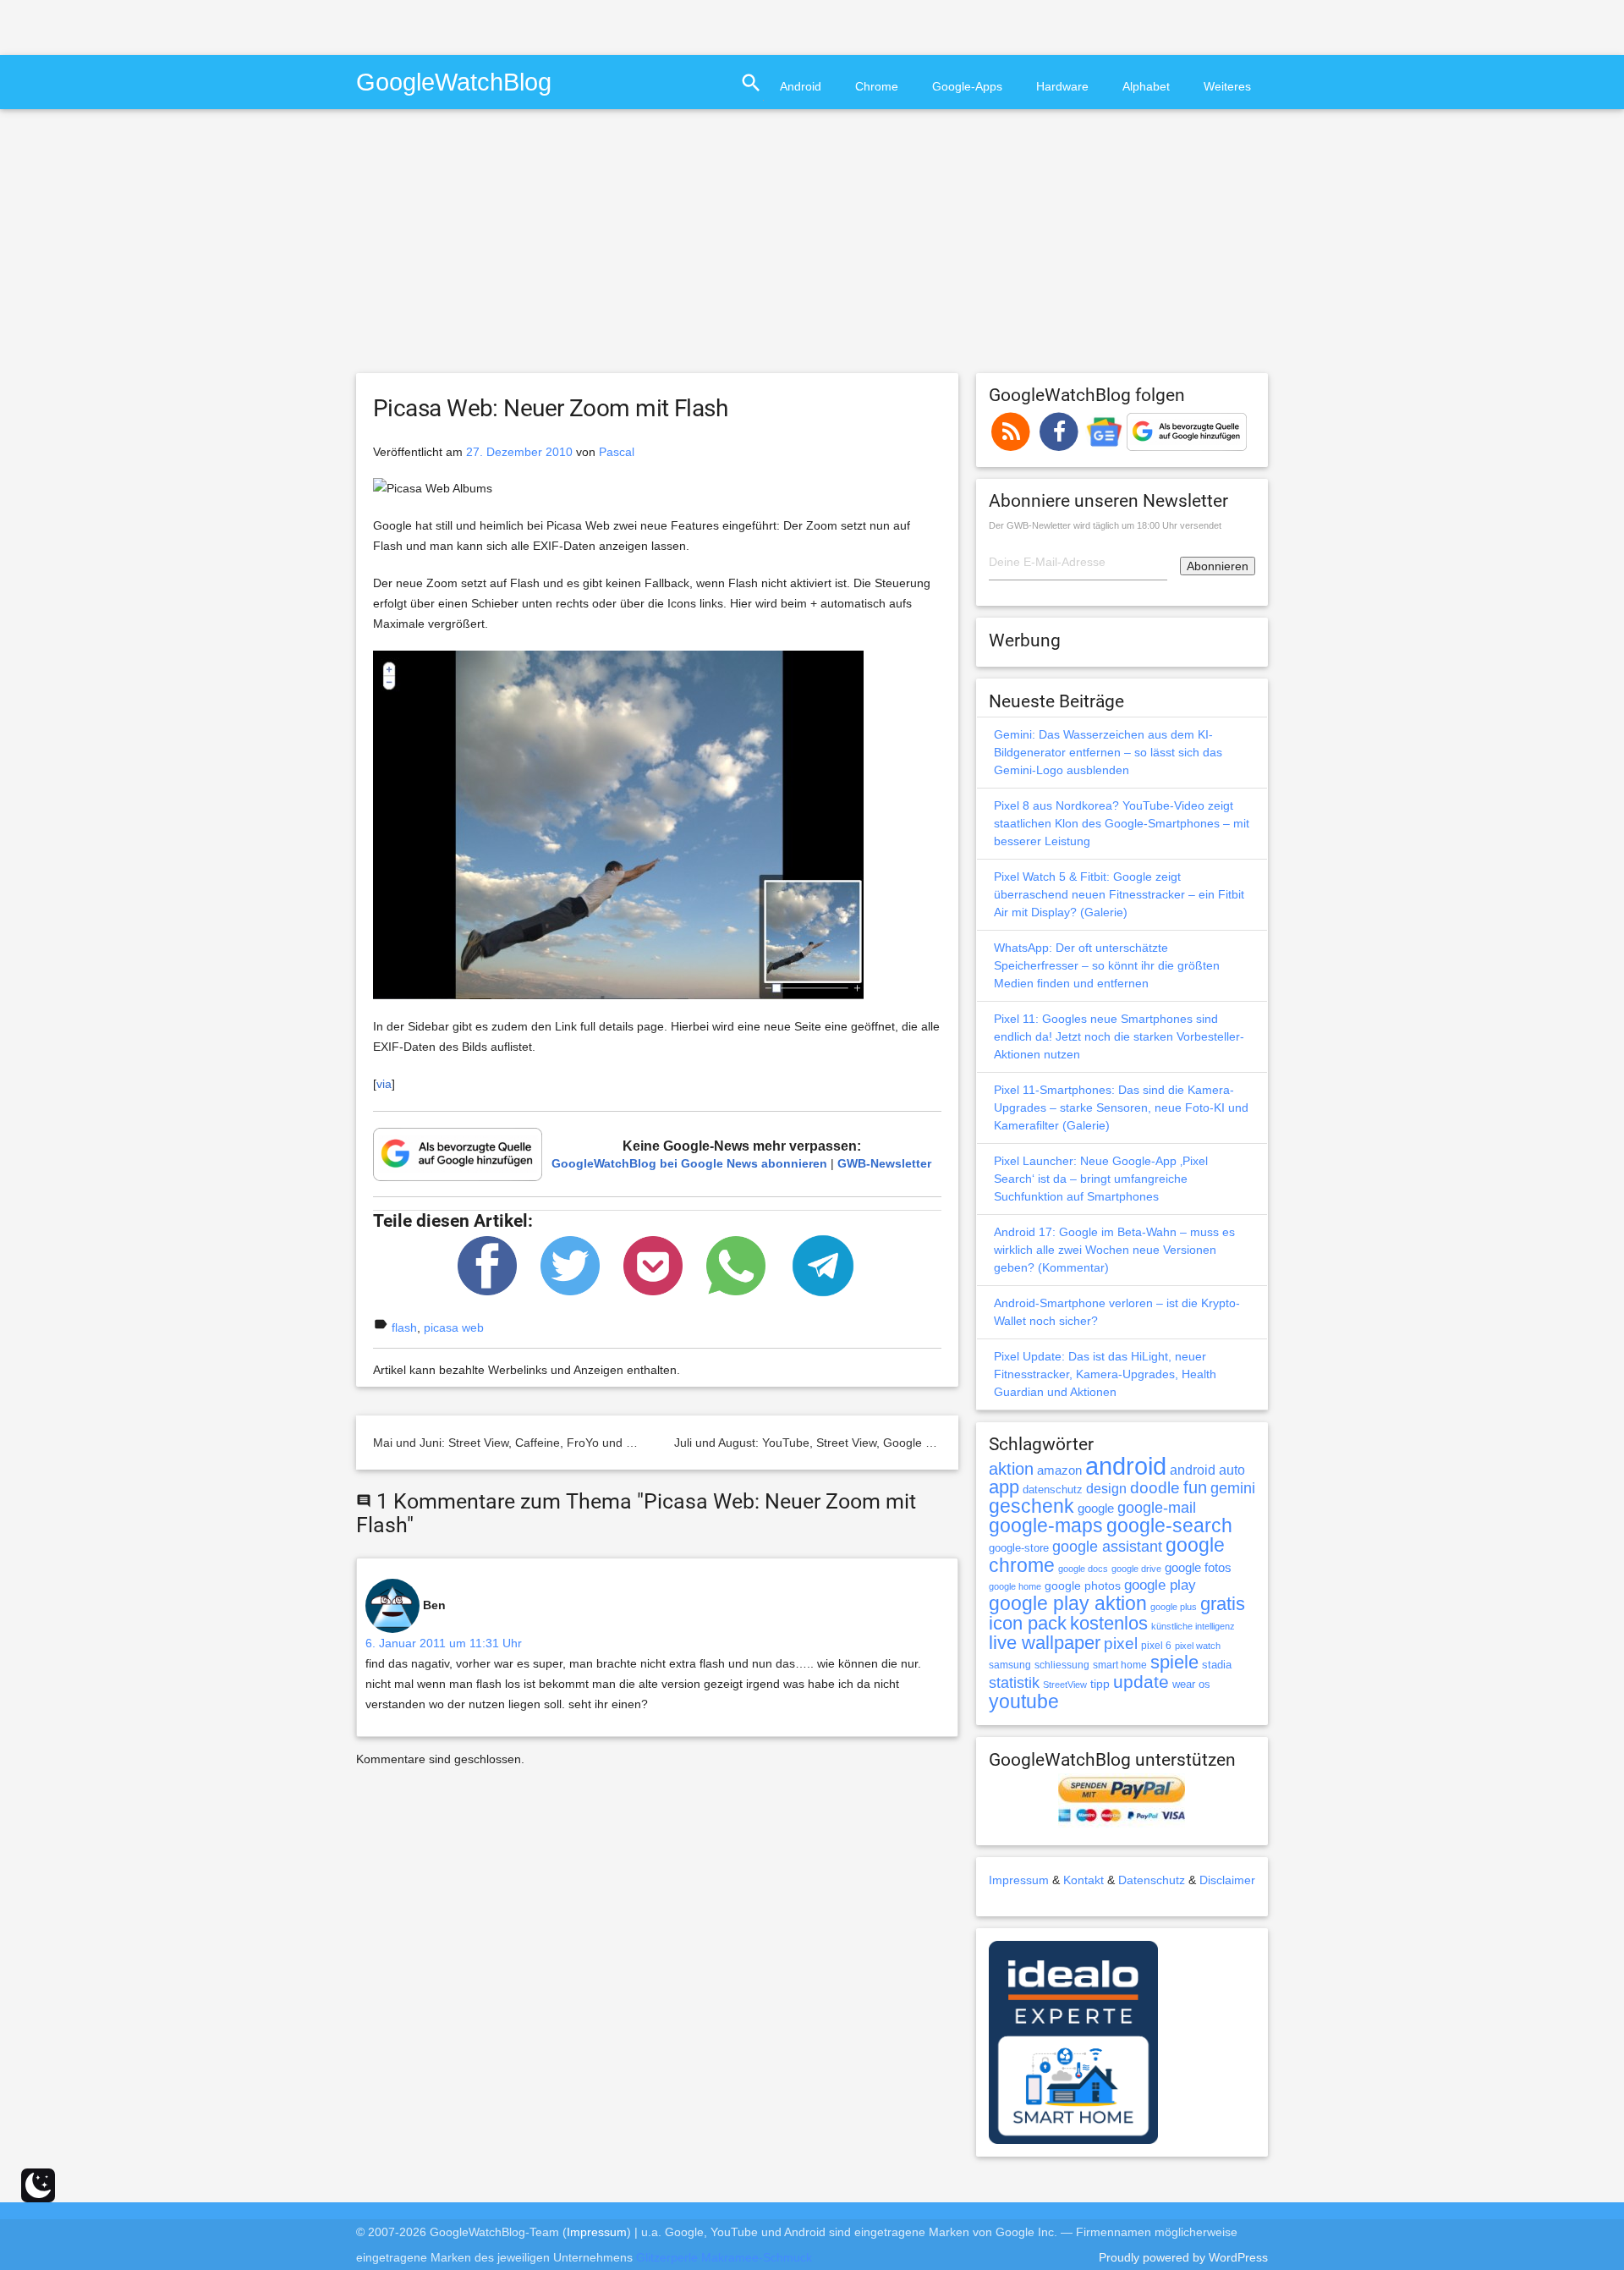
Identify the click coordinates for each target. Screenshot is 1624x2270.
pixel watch (1198, 1646)
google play (1160, 1585)
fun (1195, 1487)
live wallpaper (1045, 1643)
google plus (1174, 1607)
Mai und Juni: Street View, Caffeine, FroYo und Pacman (521, 1443)
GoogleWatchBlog (454, 82)
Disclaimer (1227, 1880)
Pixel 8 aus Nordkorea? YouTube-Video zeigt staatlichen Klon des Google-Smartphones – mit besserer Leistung (1122, 823)
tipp (1100, 1684)
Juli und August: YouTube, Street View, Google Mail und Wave (839, 1443)
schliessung (1062, 1665)
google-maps (1046, 1525)
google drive (1136, 1569)
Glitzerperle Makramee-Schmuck (724, 2257)
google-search (1169, 1526)
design (1106, 1488)
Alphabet (1146, 86)
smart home (1120, 1665)
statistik (1014, 1683)
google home (1015, 1586)
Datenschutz (1152, 1880)
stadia (1217, 1665)
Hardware (1062, 86)
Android (801, 86)
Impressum (1019, 1880)
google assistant (1107, 1547)
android (1126, 1466)
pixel (1121, 1643)
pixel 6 (1156, 1646)
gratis (1223, 1604)
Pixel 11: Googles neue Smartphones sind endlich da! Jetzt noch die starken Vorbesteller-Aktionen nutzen (1119, 1036)
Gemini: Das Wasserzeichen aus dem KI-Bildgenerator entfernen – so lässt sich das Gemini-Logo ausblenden (1108, 752)
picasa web (454, 1327)
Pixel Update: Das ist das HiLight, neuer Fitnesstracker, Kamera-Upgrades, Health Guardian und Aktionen (1105, 1374)
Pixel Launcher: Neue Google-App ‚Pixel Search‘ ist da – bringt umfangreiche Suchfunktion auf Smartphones (1101, 1179)
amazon (1059, 1470)
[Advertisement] (198, 25)
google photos (1083, 1586)
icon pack (1028, 1623)
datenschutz (1053, 1490)
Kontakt (1084, 1880)
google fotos (1198, 1567)
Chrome (877, 86)
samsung (1010, 1665)
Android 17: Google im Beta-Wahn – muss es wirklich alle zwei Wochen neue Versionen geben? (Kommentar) (1114, 1250)
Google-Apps (967, 86)
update (1141, 1682)
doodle (1155, 1487)
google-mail (1157, 1508)
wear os (1191, 1684)
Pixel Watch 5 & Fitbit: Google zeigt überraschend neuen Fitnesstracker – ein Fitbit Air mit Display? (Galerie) (1119, 894)
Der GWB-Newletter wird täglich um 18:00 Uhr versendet (1105, 525)
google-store (1019, 1548)
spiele (1174, 1662)
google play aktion (1068, 1603)
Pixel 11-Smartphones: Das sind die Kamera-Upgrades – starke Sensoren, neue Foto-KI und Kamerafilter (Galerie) (1121, 1108)
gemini (1233, 1488)
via (384, 1084)
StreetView (1065, 1685)
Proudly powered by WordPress (1183, 2257)
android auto (1207, 1470)
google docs (1083, 1569)
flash (404, 1327)
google (1096, 1509)
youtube (1024, 1701)
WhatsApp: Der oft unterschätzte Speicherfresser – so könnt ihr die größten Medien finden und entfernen (1107, 965)
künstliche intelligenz (1193, 1626)
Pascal (617, 452)
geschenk (1031, 1506)
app (1004, 1487)
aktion (1011, 1469)
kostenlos (1109, 1623)
